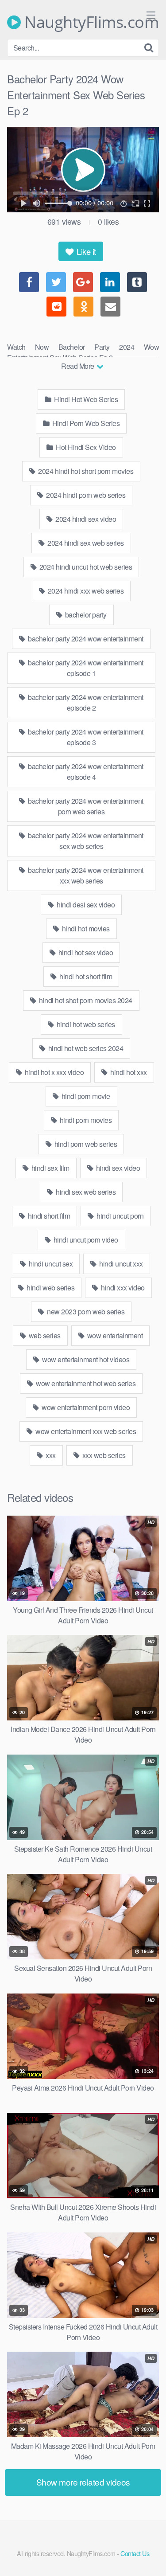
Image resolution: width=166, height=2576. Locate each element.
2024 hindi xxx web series (85, 591)
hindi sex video (117, 1168)
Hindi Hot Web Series (85, 399)
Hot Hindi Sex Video (85, 447)
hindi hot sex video (85, 952)
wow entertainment (114, 1335)
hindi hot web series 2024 (85, 1048)
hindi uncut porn (120, 1216)
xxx (50, 1455)
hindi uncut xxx (120, 1264)
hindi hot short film (85, 976)
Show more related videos (83, 2482)
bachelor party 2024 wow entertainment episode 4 (85, 772)
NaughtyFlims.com (90, 22)
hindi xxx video (122, 1288)
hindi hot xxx (128, 1072)
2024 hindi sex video (85, 519)
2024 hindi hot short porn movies (85, 471)
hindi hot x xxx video (53, 1072)
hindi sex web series (85, 1192)
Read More (78, 366)
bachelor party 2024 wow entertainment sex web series (85, 841)
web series (44, 1335)
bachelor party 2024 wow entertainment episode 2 (85, 702)
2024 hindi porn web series (85, 495)
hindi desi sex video (85, 905)
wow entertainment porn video (85, 1407)
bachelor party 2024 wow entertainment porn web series (85, 806)
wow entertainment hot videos (85, 1359)
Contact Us (135, 2553)
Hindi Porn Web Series (85, 423)
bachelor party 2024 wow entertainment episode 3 (85, 737)
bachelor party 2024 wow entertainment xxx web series (85, 875)
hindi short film (48, 1216)
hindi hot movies (85, 928)
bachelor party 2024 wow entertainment (85, 639)
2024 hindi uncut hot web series (85, 567)
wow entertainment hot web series (85, 1383)
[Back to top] (151, 2556)
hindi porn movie (85, 1096)
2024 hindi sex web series (85, 543)
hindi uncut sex (50, 1264)
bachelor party (85, 615)
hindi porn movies (85, 1120)
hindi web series (50, 1288)
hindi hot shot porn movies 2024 (85, 1000)
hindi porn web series (85, 1144)
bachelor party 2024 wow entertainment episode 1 (85, 668)
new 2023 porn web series (85, 1311)
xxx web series (103, 1455)
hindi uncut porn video (85, 1240)
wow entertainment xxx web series (85, 1431)
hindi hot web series (85, 1024)
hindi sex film (50, 1168)
